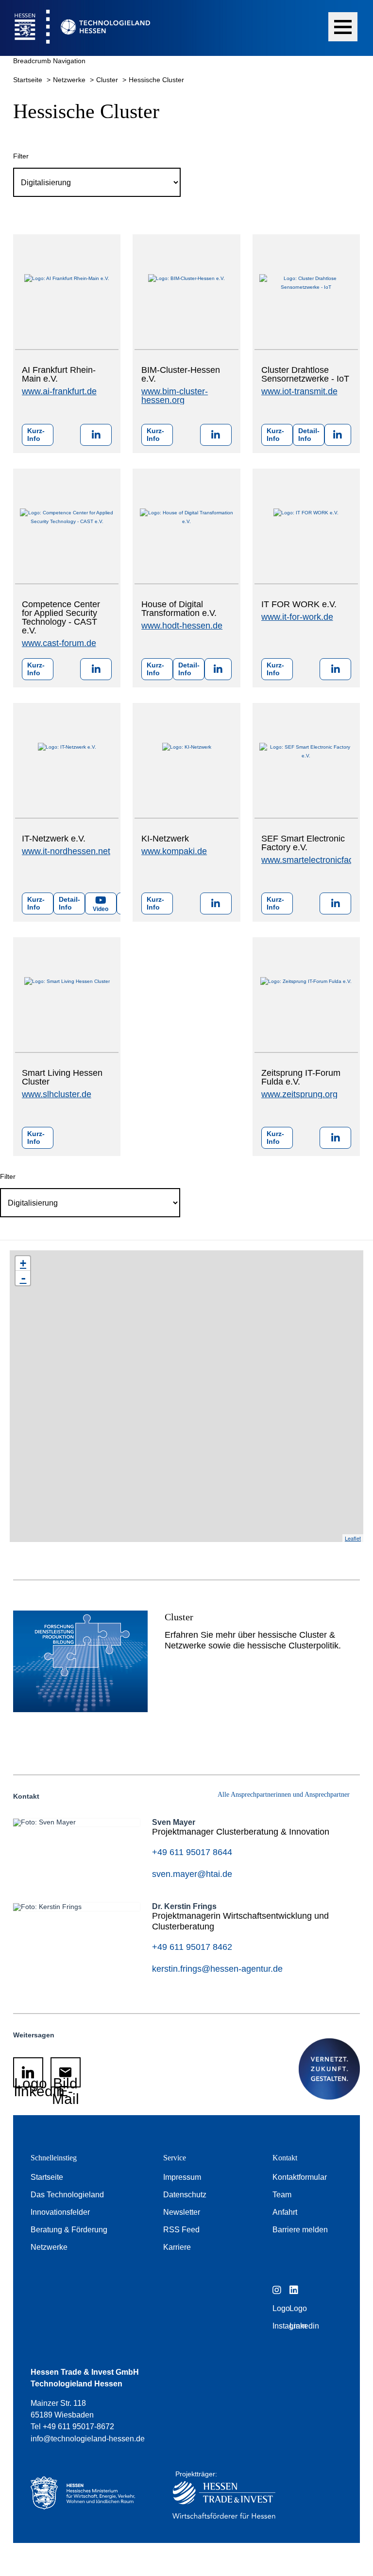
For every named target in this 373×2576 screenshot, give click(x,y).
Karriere (177, 2247)
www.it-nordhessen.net (66, 851)
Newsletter (182, 2212)
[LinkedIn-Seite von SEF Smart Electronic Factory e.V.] (335, 903)
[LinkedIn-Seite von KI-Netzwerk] (216, 903)
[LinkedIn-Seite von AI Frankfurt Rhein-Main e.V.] (96, 435)
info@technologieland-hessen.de (88, 2439)
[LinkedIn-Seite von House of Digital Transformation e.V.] (218, 669)
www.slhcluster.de (57, 1094)
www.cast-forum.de (59, 643)
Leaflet (353, 1538)
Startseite (29, 80)
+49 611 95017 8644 (192, 1852)
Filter (21, 156)
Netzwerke (70, 80)
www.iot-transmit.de (299, 391)
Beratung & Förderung (69, 2230)
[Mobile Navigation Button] (343, 27)
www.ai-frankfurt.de (59, 391)
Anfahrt (285, 2212)
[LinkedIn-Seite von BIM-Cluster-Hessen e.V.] (216, 435)
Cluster (108, 80)
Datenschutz (185, 2195)
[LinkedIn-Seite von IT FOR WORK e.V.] (335, 669)
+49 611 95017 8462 (192, 1947)
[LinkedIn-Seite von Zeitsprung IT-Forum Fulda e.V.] (335, 1138)
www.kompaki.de (174, 851)
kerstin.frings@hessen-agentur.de (217, 1969)
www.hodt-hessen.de (182, 626)
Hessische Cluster (156, 80)
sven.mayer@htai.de (192, 1874)
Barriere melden (300, 2230)
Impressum (182, 2177)
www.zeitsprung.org (299, 1094)
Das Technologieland (67, 2195)
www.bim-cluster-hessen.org (175, 396)
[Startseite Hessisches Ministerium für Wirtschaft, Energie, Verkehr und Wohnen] (87, 2497)
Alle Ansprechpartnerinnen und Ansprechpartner (284, 1795)
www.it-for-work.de (297, 617)
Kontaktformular (300, 2177)
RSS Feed (181, 2230)
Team (282, 2195)
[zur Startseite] (75, 28)
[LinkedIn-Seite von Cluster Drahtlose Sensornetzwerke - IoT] (338, 435)
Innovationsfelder (60, 2212)
